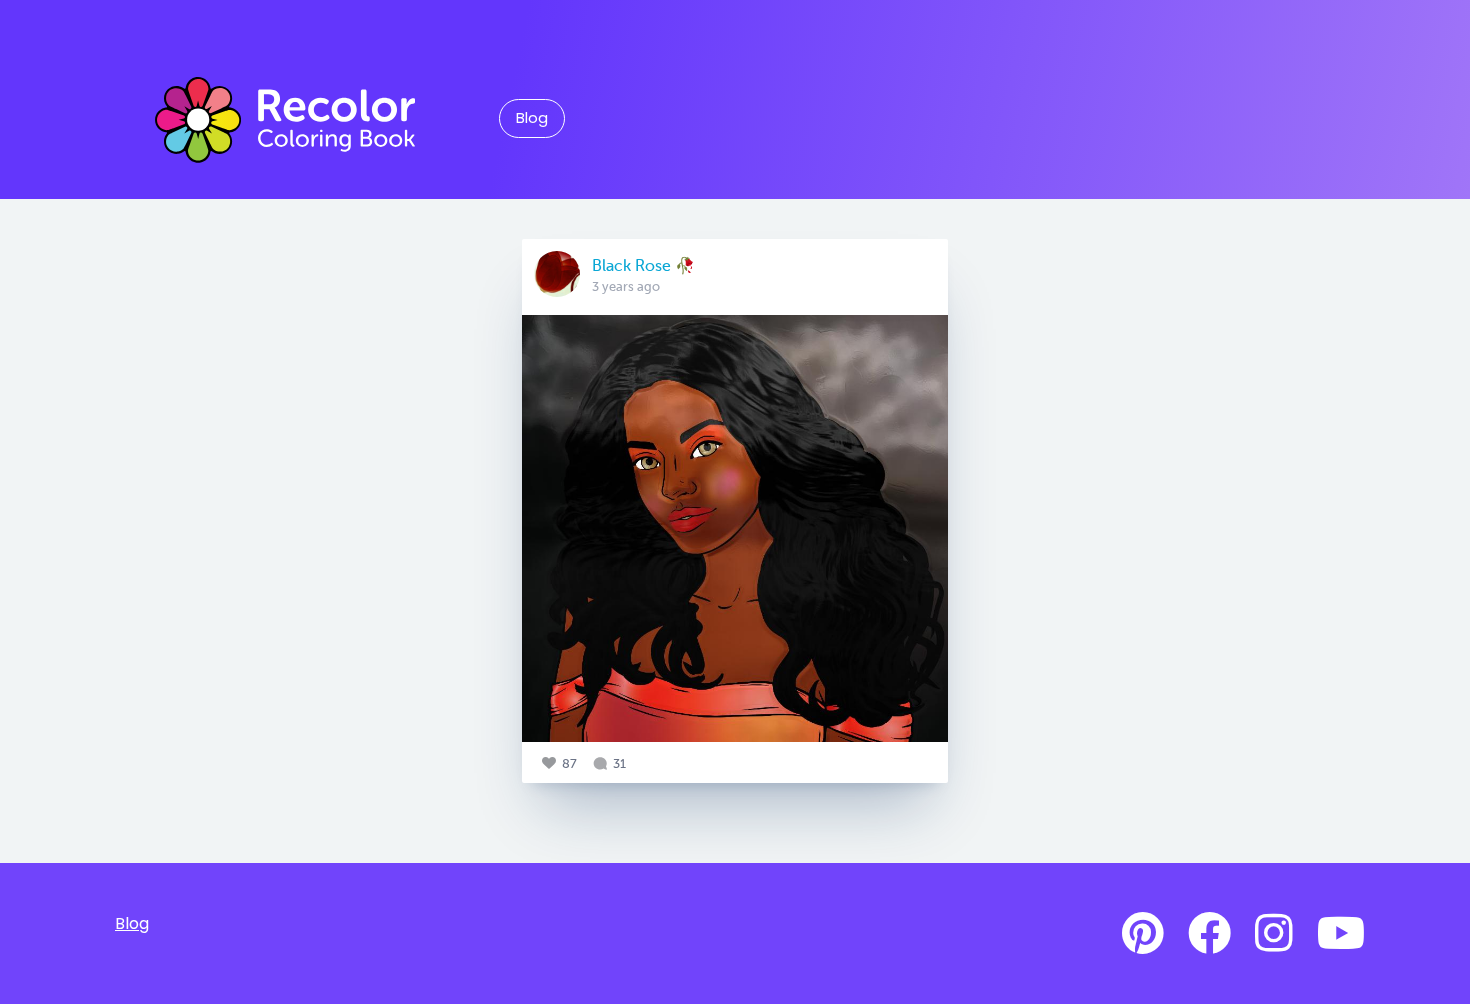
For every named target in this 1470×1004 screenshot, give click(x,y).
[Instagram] (1274, 934)
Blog (532, 118)
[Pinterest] (1143, 934)
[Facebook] (1209, 934)
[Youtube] (1341, 934)
